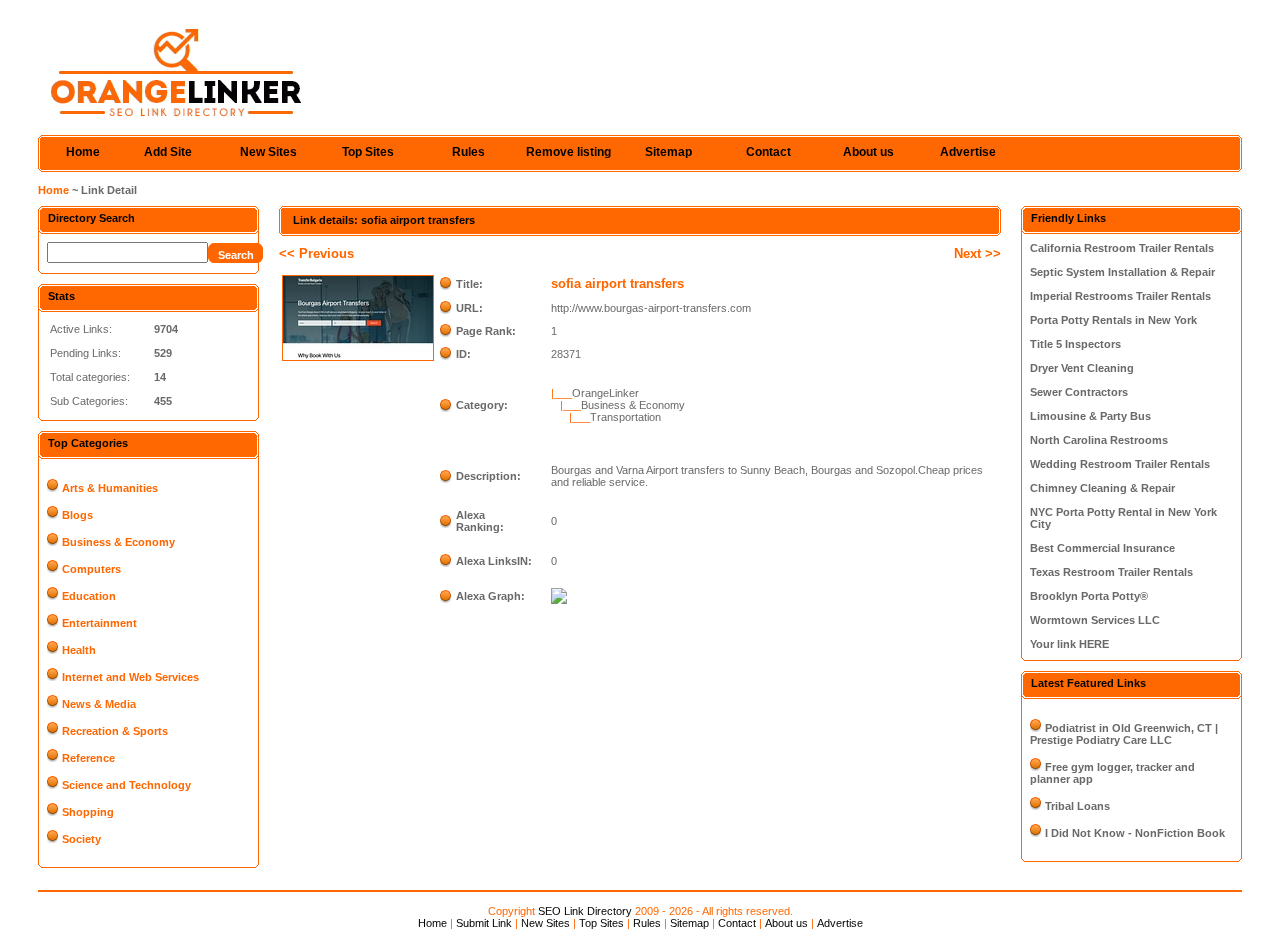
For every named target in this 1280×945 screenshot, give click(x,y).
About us (868, 152)
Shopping (88, 812)
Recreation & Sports (115, 731)
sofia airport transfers (617, 283)
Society (81, 839)
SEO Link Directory (585, 911)
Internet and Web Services (130, 677)
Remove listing (568, 152)
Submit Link (484, 923)
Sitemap (668, 152)
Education (89, 596)
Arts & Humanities (110, 488)
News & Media (99, 704)
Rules (468, 152)
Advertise (968, 152)
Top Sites (368, 152)
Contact (768, 152)
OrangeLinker (605, 393)
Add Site (168, 152)
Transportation (625, 417)
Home (83, 152)
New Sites (268, 152)
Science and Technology (126, 785)
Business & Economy (118, 542)
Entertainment (99, 623)
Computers (91, 569)
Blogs (77, 515)
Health (79, 650)
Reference (88, 758)
